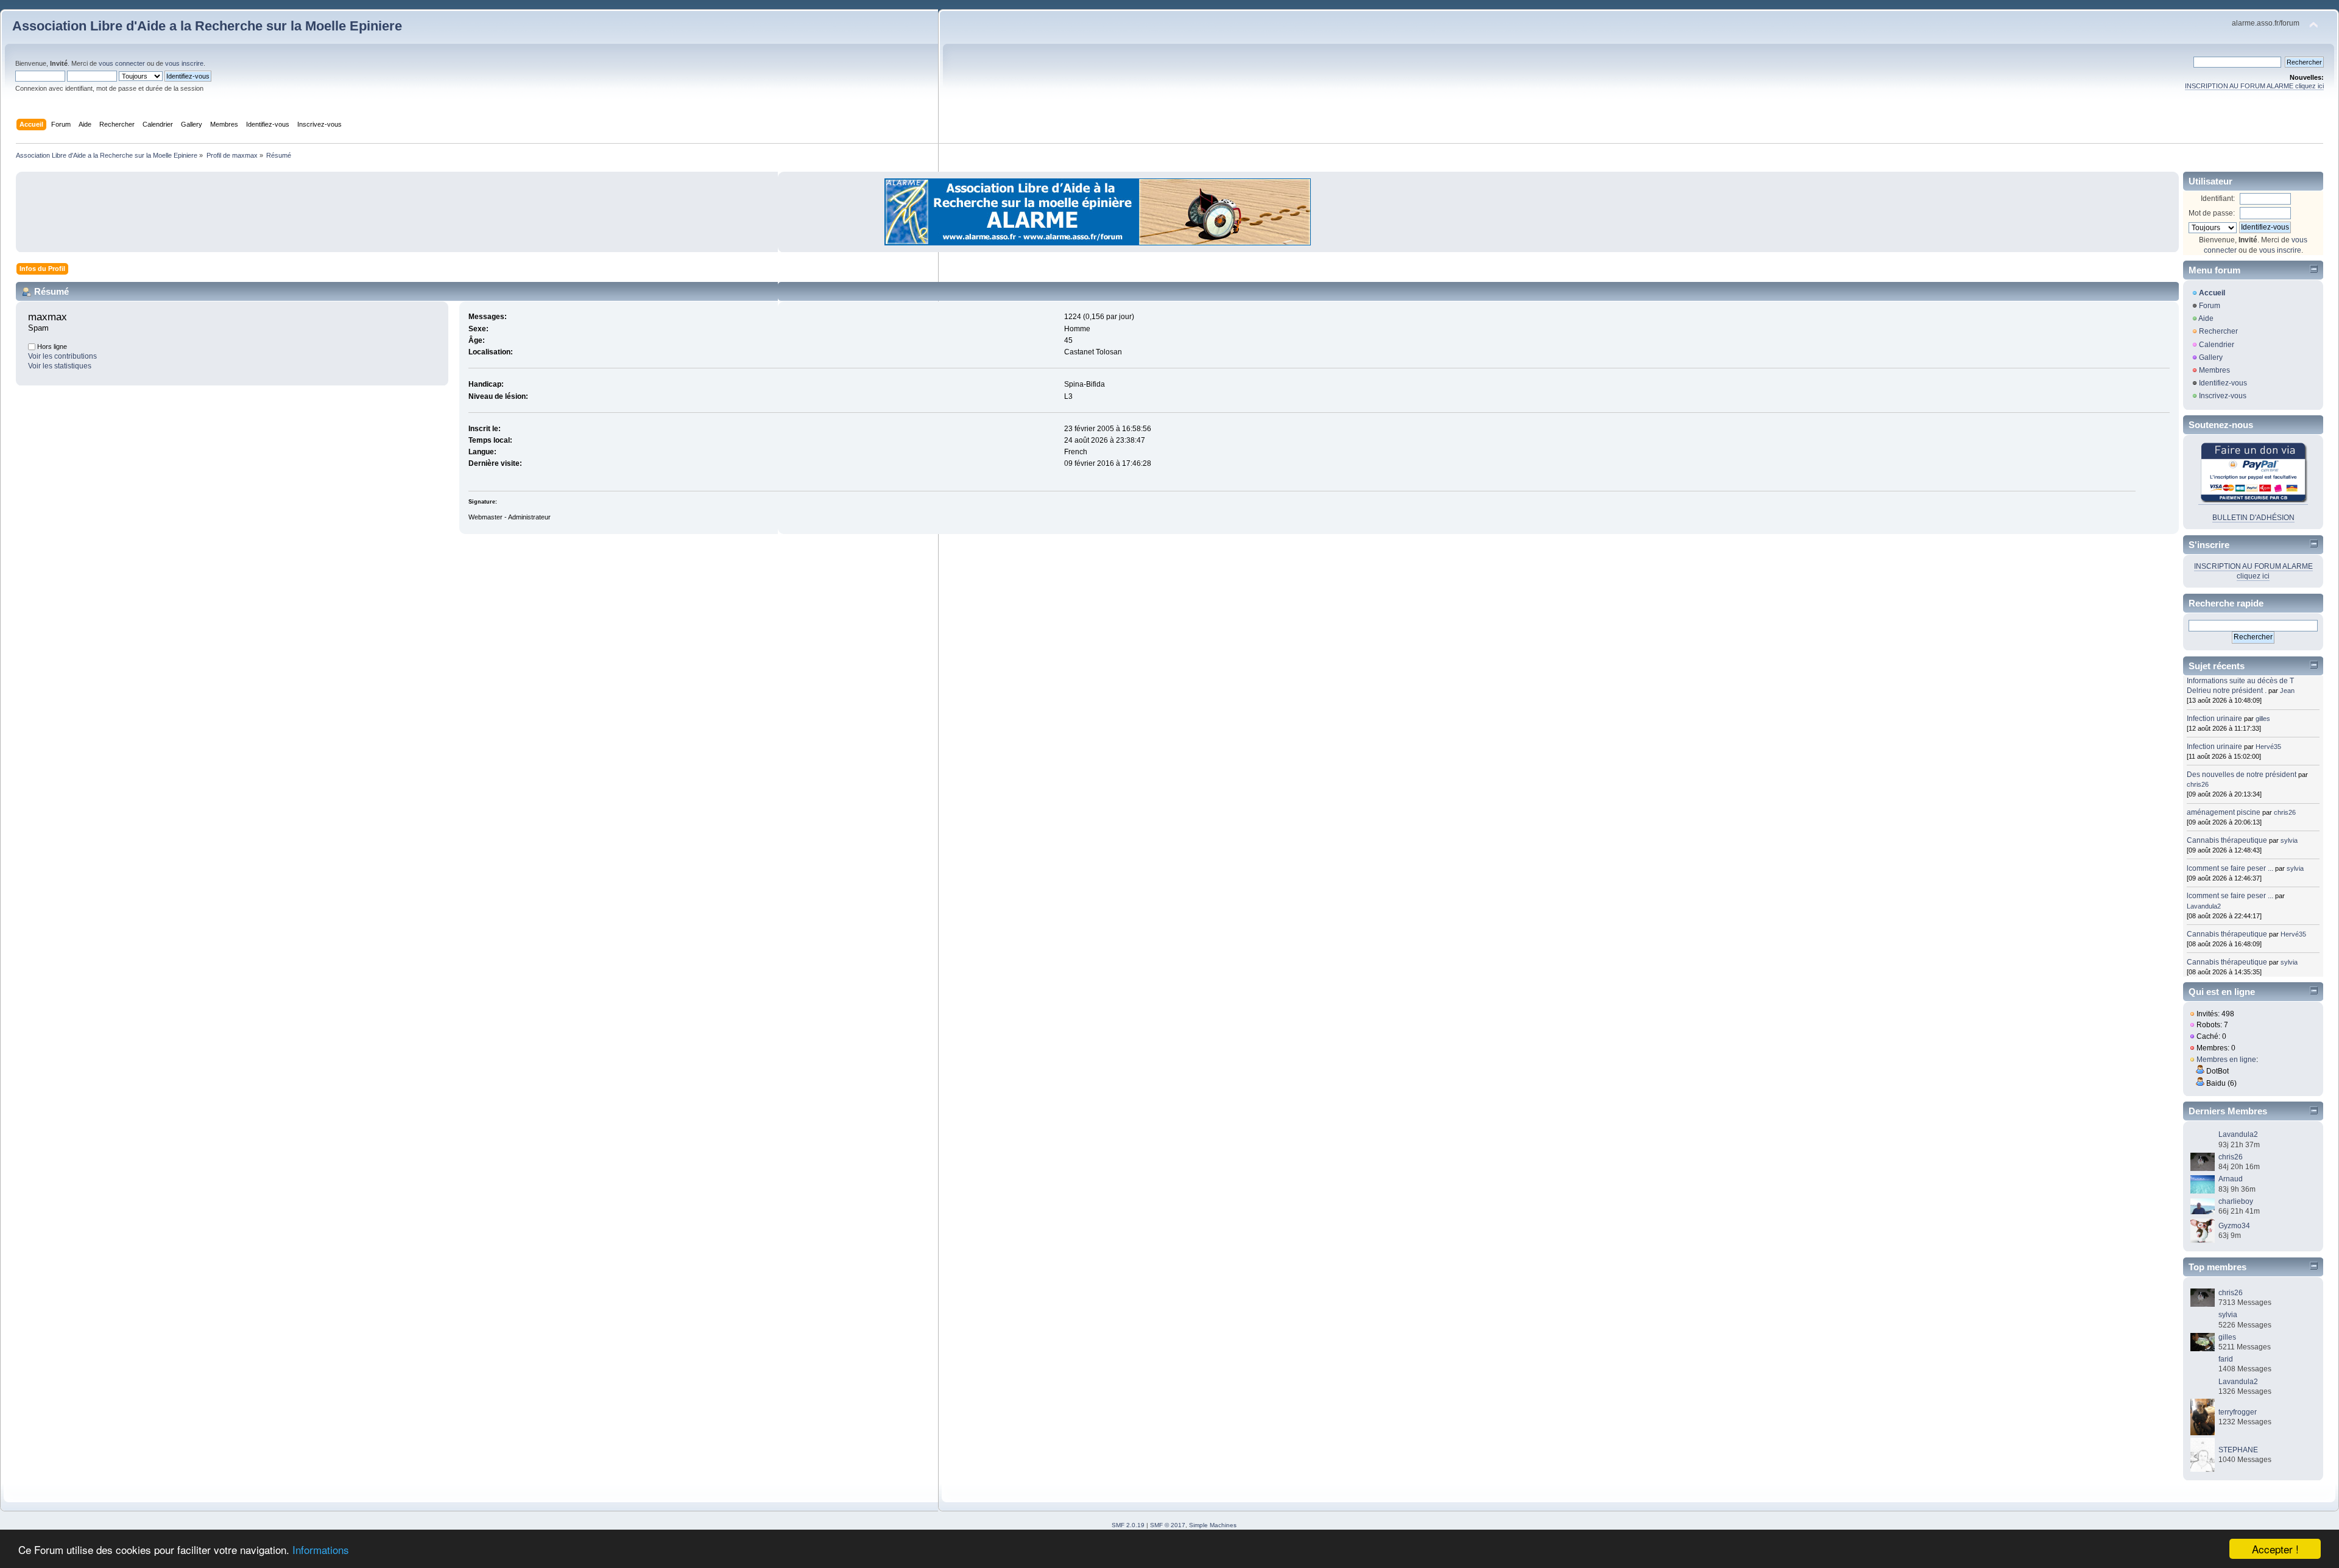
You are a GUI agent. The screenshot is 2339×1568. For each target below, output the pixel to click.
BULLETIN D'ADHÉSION (2253, 518)
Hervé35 (2268, 747)
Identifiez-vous (2223, 383)
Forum (2210, 306)
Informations (321, 1549)
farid (2226, 1359)
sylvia (2289, 840)
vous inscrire (184, 63)
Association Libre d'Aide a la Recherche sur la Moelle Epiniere (207, 26)
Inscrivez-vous (2223, 396)
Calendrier (2217, 345)
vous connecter (122, 63)
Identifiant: (2218, 199)
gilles (2263, 719)
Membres (2214, 370)
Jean (2287, 691)
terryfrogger (2238, 1412)
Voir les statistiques (60, 366)
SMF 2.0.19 (1128, 1525)
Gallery (2211, 357)
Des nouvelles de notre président (2242, 775)
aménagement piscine (2224, 812)
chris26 (2198, 784)
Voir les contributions (62, 356)
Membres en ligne (2226, 1060)
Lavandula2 (2204, 906)
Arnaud (2231, 1179)
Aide (2206, 318)
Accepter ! (2275, 1549)
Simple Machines (1213, 1525)
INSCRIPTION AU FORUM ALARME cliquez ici (2254, 86)
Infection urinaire (2214, 719)
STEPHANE (2238, 1450)
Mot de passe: (2212, 213)
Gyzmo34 (2234, 1226)
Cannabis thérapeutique (2227, 840)
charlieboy (2236, 1201)
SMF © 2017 (1168, 1525)
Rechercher (2218, 331)
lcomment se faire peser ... (2230, 868)
